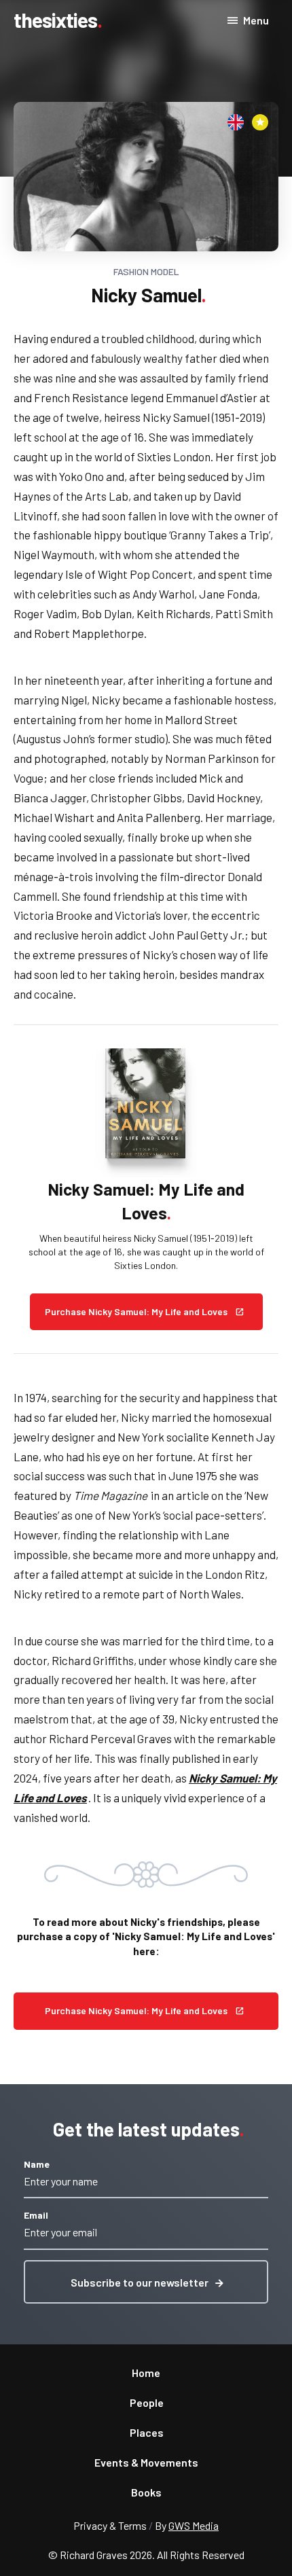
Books (146, 2492)
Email (36, 2215)
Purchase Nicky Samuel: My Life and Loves (136, 2010)
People (147, 2402)
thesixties (55, 20)
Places (147, 2432)
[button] (146, 2282)
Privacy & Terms (110, 2525)
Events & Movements (146, 2462)
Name (37, 2164)
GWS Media (194, 2525)
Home (146, 2373)
